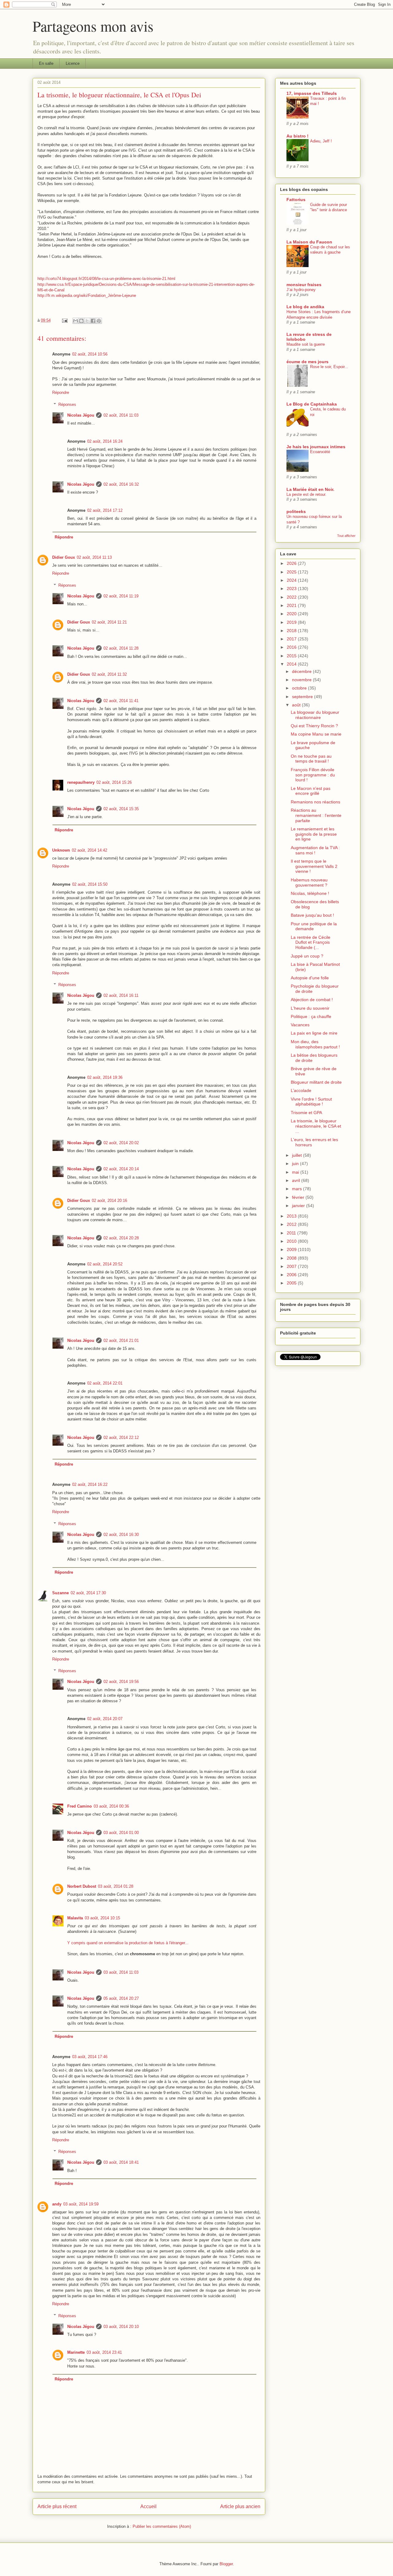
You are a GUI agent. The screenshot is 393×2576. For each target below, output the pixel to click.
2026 (292, 563)
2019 (292, 622)
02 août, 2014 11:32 (109, 674)
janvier (299, 1206)
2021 (292, 605)
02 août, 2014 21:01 (121, 1340)
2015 (292, 656)
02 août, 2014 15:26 (114, 782)
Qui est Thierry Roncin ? (314, 726)
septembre (303, 697)
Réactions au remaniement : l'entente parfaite (316, 815)
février (299, 1197)
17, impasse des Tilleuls (312, 93)
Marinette (76, 2352)
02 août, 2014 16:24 (105, 441)
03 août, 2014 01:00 (121, 1833)
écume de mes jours (307, 362)
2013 (292, 1216)
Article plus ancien (240, 2506)
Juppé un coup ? (307, 956)
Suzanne (60, 1593)
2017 (292, 639)
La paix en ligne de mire (314, 1033)
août (297, 705)
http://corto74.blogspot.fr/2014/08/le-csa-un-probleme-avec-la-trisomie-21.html (106, 279)
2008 (292, 1258)
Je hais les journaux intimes (316, 447)
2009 (292, 1249)
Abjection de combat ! (312, 1000)
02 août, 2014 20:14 (121, 1169)
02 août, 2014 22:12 (121, 1438)
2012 (292, 1224)
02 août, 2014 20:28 (121, 1238)
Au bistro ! (298, 136)
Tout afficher (346, 536)
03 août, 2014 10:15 (102, 1918)
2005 (292, 1283)
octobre (300, 688)
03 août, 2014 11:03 (121, 1972)
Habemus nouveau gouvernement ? (309, 882)
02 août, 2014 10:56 (90, 354)
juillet (298, 1155)
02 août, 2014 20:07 (105, 1719)
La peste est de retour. (306, 494)
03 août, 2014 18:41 (121, 2162)
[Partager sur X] (87, 321)
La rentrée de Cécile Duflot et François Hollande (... (311, 942)
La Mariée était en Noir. (310, 489)
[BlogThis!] (81, 321)
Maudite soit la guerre (306, 344)
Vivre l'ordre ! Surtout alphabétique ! (311, 1102)
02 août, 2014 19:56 (121, 1682)
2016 (292, 647)
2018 (292, 631)
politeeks (296, 511)
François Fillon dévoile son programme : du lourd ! (313, 775)
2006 (292, 1275)
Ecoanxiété (320, 452)
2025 (292, 572)
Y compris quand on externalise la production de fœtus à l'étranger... (128, 1943)
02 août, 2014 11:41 (121, 701)
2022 (292, 597)
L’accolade (301, 1090)
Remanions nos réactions (315, 802)
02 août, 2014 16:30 (121, 1535)
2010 (292, 1241)
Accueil (148, 2506)
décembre (302, 671)
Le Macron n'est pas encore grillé (311, 791)
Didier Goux (64, 557)
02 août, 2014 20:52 (105, 1264)
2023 (292, 589)
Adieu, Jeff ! (321, 141)
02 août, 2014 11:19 (121, 596)
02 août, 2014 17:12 (105, 510)
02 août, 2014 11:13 (94, 557)
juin (296, 1164)
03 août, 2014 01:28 (116, 1886)
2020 (292, 614)
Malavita (75, 1918)
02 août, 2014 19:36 (105, 1077)
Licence (73, 63)
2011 (292, 1233)
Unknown (61, 850)
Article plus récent (57, 2506)
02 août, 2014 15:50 (90, 884)
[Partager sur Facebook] (93, 321)
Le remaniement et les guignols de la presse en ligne (314, 834)
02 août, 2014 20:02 (121, 1143)
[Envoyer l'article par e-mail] (64, 320)
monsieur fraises (304, 285)
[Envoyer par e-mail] (76, 321)
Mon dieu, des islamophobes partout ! (315, 1044)
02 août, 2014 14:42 (89, 850)
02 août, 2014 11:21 (109, 622)
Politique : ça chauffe (311, 1016)
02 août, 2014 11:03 (121, 415)
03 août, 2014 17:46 (90, 2057)
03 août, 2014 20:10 (121, 2327)
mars (298, 1189)
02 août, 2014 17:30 (88, 1593)
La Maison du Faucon (309, 242)
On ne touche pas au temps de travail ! (311, 759)
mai (296, 1172)
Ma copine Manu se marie (316, 734)
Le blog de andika (305, 307)
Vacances (300, 1025)
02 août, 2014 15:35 (121, 809)
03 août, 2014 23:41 (104, 2352)
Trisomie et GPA (306, 1113)
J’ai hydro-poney (301, 290)
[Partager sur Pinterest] (99, 321)
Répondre (61, 392)
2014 (292, 664)
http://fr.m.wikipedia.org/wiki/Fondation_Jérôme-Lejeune (87, 295)
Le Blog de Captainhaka (312, 404)
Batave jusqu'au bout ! (312, 915)
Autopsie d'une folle (310, 978)
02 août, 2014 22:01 (105, 1383)
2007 (292, 1266)
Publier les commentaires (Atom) (162, 2526)
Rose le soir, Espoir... (329, 367)
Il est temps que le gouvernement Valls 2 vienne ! (314, 866)
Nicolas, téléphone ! (310, 893)
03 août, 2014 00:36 (111, 1806)
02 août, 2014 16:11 (121, 995)
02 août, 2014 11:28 (121, 648)
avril (297, 1180)
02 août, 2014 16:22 (90, 1484)
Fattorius (296, 200)
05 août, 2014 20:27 (121, 1998)
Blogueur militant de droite (316, 1082)
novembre (302, 680)
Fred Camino (80, 1806)
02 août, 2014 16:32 (121, 484)
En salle (46, 63)
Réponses (67, 404)
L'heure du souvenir (310, 1008)
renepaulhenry (81, 782)
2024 (292, 580)
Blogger (226, 2564)
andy (57, 2204)
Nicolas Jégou (81, 415)
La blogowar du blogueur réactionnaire (315, 715)
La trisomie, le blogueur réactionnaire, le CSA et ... (316, 1126)
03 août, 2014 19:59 (81, 2204)
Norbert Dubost (82, 1886)
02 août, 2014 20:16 (109, 1201)
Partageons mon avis (93, 26)
